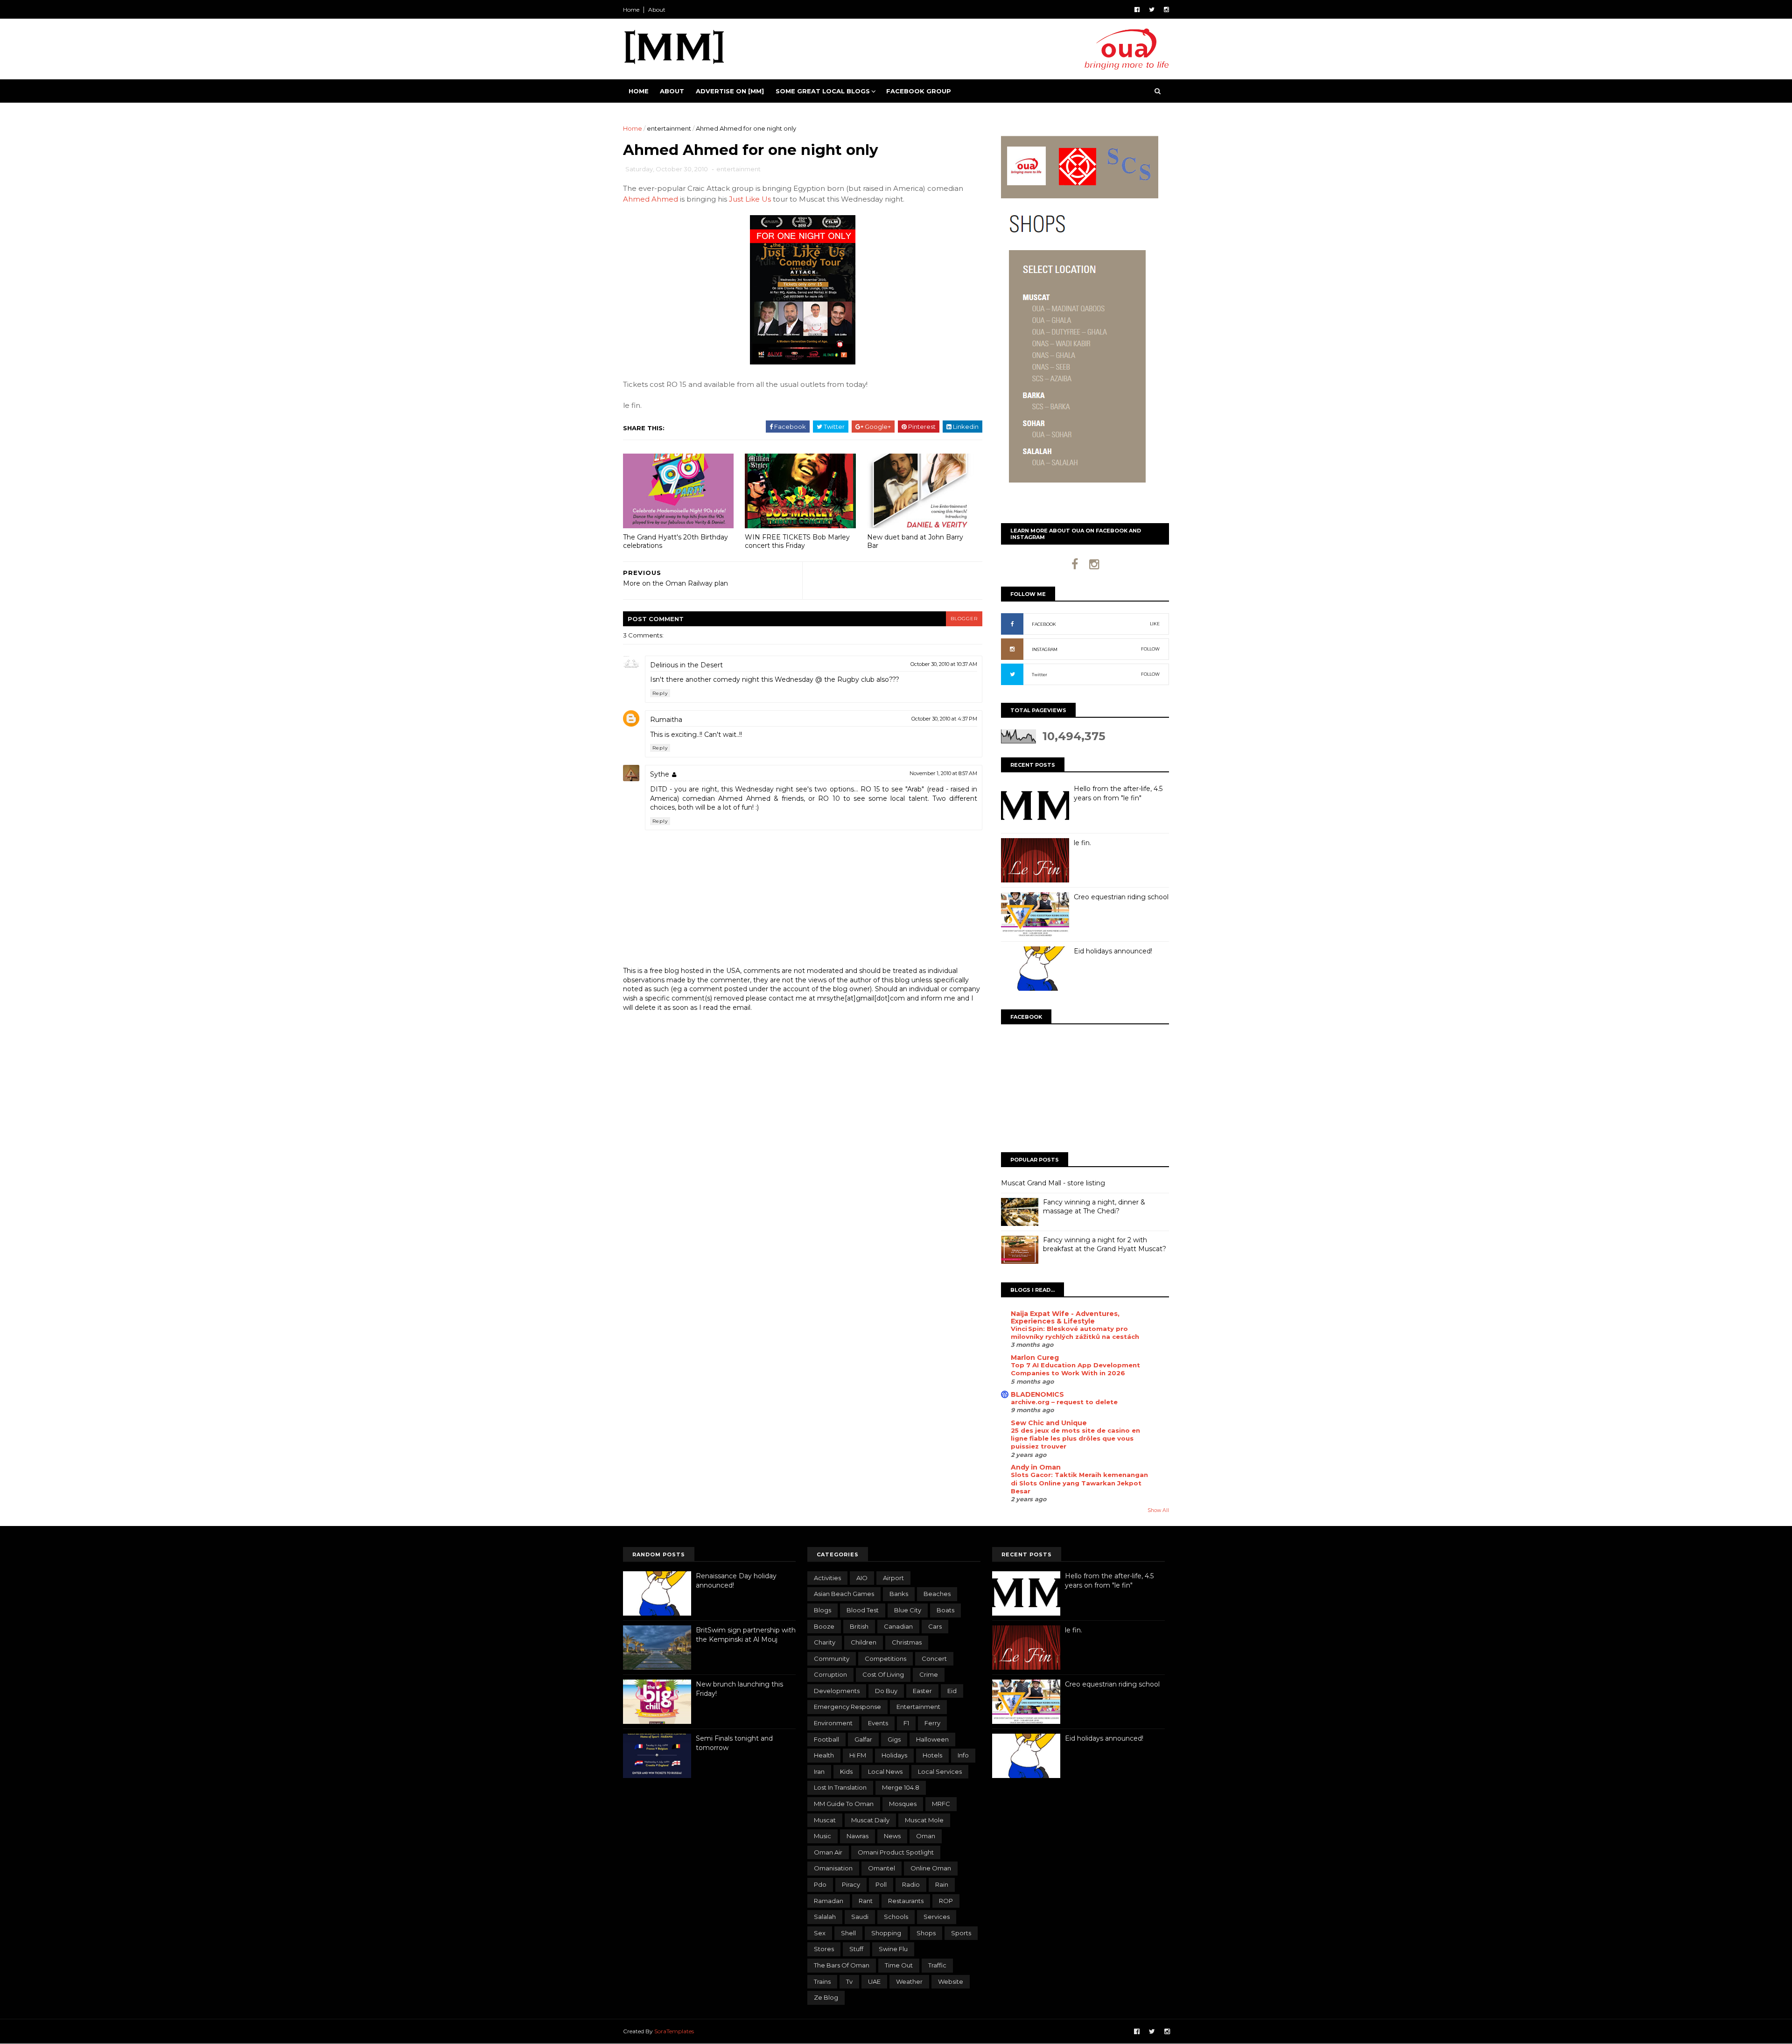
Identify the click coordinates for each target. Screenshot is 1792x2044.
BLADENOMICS (1037, 1394)
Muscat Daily (870, 1820)
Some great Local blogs (823, 91)
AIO (862, 1578)
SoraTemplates (674, 2031)
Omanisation (833, 1868)
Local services (940, 1771)
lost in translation (840, 1787)
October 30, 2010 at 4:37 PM (944, 719)
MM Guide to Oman (844, 1804)
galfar (863, 1739)
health (824, 1755)
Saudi (860, 1917)
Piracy (851, 1884)
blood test (863, 1610)
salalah (825, 1917)
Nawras (857, 1836)
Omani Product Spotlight (896, 1852)
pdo (820, 1884)
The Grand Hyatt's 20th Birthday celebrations (675, 542)
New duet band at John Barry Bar (915, 542)
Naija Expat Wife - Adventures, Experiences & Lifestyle (1065, 1317)
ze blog (826, 1997)
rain (942, 1884)
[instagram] (1166, 10)
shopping (886, 1933)
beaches (937, 1594)
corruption (830, 1674)
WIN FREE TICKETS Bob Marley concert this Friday (797, 542)
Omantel (882, 1868)
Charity (825, 1642)
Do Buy (886, 1691)
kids (846, 1771)
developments (837, 1691)
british (859, 1626)
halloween (932, 1739)
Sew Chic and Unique (1049, 1423)
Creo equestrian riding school (1121, 897)
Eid (952, 1691)
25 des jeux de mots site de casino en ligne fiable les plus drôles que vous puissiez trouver (1075, 1438)
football (826, 1739)
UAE (874, 1981)
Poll (881, 1884)
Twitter (1039, 675)
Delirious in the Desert (686, 665)
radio (911, 1884)
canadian (898, 1626)
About (657, 10)
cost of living (883, 1674)
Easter (922, 1691)
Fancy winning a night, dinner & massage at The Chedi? (1094, 1207)
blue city (908, 1610)
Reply (660, 693)
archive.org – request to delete (1064, 1402)
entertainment (669, 128)
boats (945, 1610)
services (937, 1917)
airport (893, 1578)
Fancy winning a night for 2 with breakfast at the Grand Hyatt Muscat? (1105, 1245)
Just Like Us (750, 199)
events (878, 1723)
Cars (935, 1626)
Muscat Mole (924, 1820)
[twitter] (1152, 10)
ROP (946, 1901)
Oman (926, 1836)
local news (885, 1771)
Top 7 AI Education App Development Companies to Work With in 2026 (1075, 1369)
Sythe (660, 774)
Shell (848, 1933)
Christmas (907, 1642)
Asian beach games (844, 1594)
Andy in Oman (1036, 1467)
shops (926, 1933)
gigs (894, 1739)
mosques (903, 1804)
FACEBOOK (1044, 624)
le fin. (1082, 843)
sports (961, 1933)
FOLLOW (1150, 649)
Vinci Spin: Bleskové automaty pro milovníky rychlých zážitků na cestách (1075, 1333)
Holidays (894, 1755)
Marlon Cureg (1035, 1358)
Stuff (856, 1949)
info (963, 1755)
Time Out (899, 1965)
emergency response (847, 1707)
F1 (906, 1723)
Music (822, 1836)
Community (832, 1659)
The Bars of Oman (842, 1965)
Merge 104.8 (901, 1787)
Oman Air (828, 1852)
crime (929, 1674)
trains (822, 1981)
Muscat (825, 1820)
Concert (934, 1659)
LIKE (1155, 624)
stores (824, 1949)
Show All (1158, 1510)
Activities (827, 1578)
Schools (896, 1917)
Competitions (885, 1659)
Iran (819, 1771)
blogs (822, 1610)
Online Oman (931, 1868)
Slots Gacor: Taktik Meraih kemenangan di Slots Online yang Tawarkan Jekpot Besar (1079, 1483)
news (892, 1836)
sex (820, 1933)
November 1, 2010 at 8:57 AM (943, 773)
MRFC (941, 1804)
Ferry (932, 1723)
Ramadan (829, 1901)
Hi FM (858, 1755)
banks (899, 1594)
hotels (932, 1755)
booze (824, 1626)
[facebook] (1137, 10)
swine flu (893, 1949)
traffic (937, 1965)
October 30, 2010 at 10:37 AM (944, 664)
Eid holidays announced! (1113, 951)
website (951, 1981)
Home (631, 10)
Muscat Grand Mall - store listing (1053, 1183)
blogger (964, 619)
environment (833, 1723)
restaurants (906, 1901)
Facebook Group (919, 91)
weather (909, 1981)
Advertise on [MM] (730, 91)
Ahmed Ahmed (651, 199)
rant (866, 1901)
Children (864, 1642)
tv (849, 1981)
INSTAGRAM (1045, 649)
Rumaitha (666, 720)
